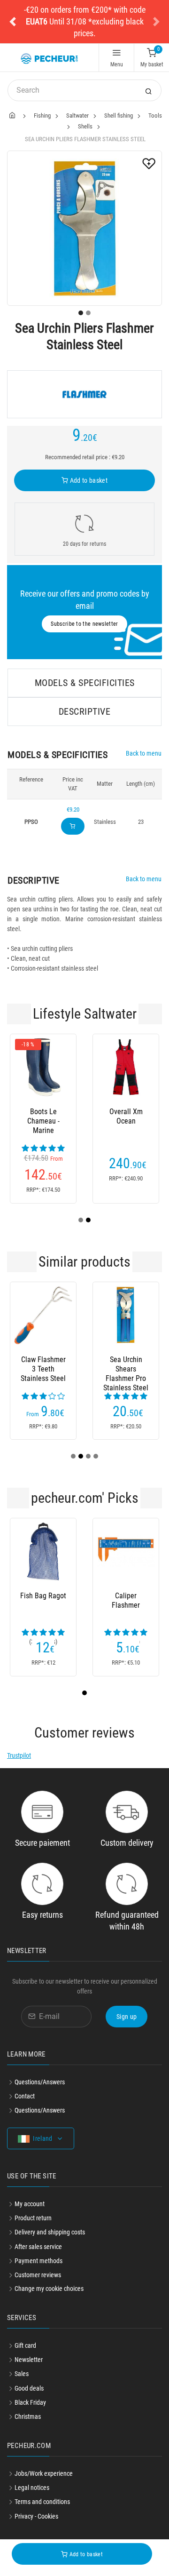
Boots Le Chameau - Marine (43, 1121)
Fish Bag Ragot (43, 1596)
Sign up (127, 2017)
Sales (22, 2374)
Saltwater (77, 116)
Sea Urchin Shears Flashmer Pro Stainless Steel (126, 1369)
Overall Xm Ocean (126, 1116)
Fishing (42, 116)
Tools (155, 116)
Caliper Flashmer (126, 1600)
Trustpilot (19, 1755)
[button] (13, 22)
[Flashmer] (84, 394)
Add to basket (88, 480)
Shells (85, 126)
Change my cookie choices (49, 2289)
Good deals (29, 2388)
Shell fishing (119, 116)
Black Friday (30, 2402)
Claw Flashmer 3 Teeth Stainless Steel (43, 1369)
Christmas (28, 2416)
